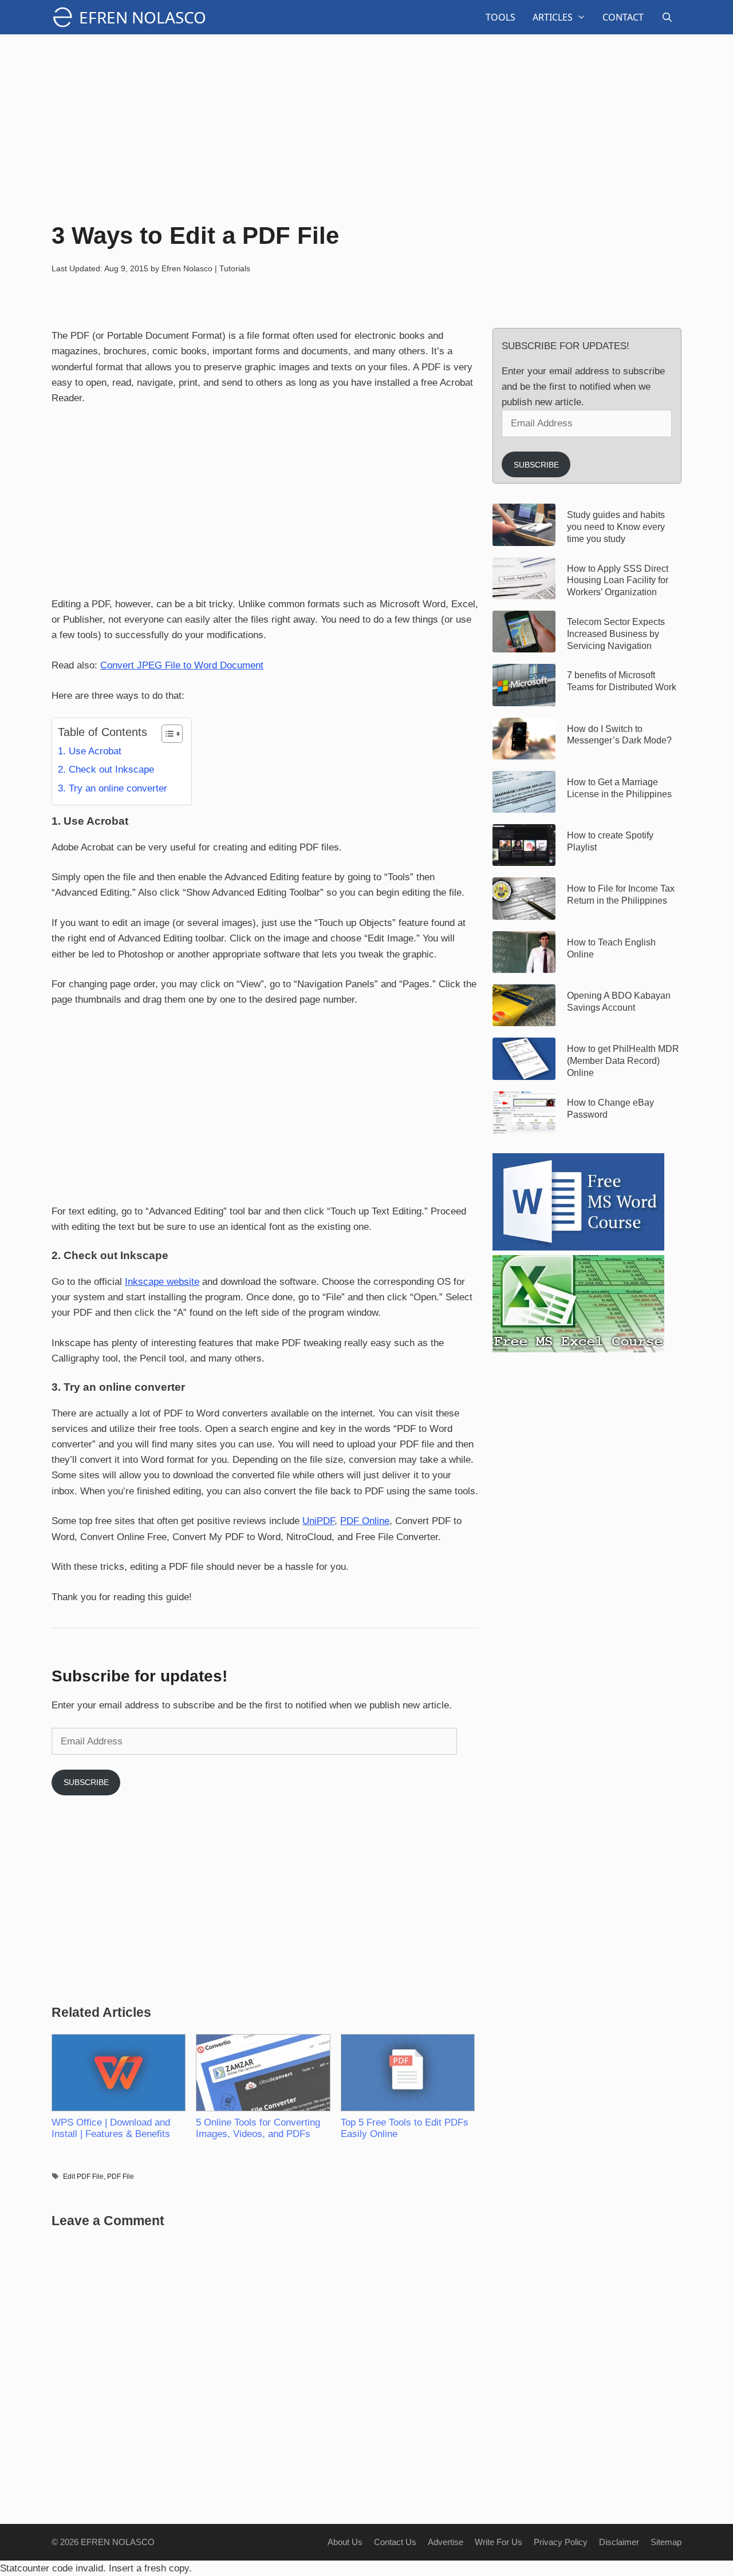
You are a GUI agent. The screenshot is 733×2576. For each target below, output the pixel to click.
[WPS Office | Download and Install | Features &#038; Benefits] (118, 2073)
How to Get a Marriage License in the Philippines (619, 788)
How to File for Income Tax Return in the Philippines (621, 895)
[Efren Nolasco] (65, 17)
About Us (345, 2542)
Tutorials (235, 268)
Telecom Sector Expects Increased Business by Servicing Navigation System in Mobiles (616, 634)
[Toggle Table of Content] (166, 734)
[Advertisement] (366, 126)
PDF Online (365, 1521)
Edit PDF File (83, 2177)
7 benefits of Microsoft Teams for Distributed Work (622, 681)
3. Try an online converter (113, 788)
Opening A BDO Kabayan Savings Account (619, 1002)
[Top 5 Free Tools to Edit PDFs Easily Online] (407, 2073)
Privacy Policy (561, 2542)
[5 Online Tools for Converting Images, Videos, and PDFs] (262, 2073)
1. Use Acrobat (90, 751)
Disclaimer (619, 2542)
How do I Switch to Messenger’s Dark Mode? (619, 735)
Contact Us (395, 2542)
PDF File (121, 2177)
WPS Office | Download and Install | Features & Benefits (111, 2128)
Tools (501, 17)
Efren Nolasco (143, 17)
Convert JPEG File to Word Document (182, 665)
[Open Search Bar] (667, 17)
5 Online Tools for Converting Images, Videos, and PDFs (258, 2128)
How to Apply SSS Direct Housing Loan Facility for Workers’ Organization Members (618, 581)
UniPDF (318, 1521)
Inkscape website (162, 1282)
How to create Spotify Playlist (610, 841)
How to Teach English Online (611, 948)
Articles (553, 17)
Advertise (446, 2542)
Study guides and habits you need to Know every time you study (616, 527)
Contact (623, 17)
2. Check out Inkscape (106, 769)
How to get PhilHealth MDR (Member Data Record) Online (623, 1061)
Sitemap (666, 2542)
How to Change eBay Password (610, 1109)
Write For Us (498, 2542)
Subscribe (86, 1782)
